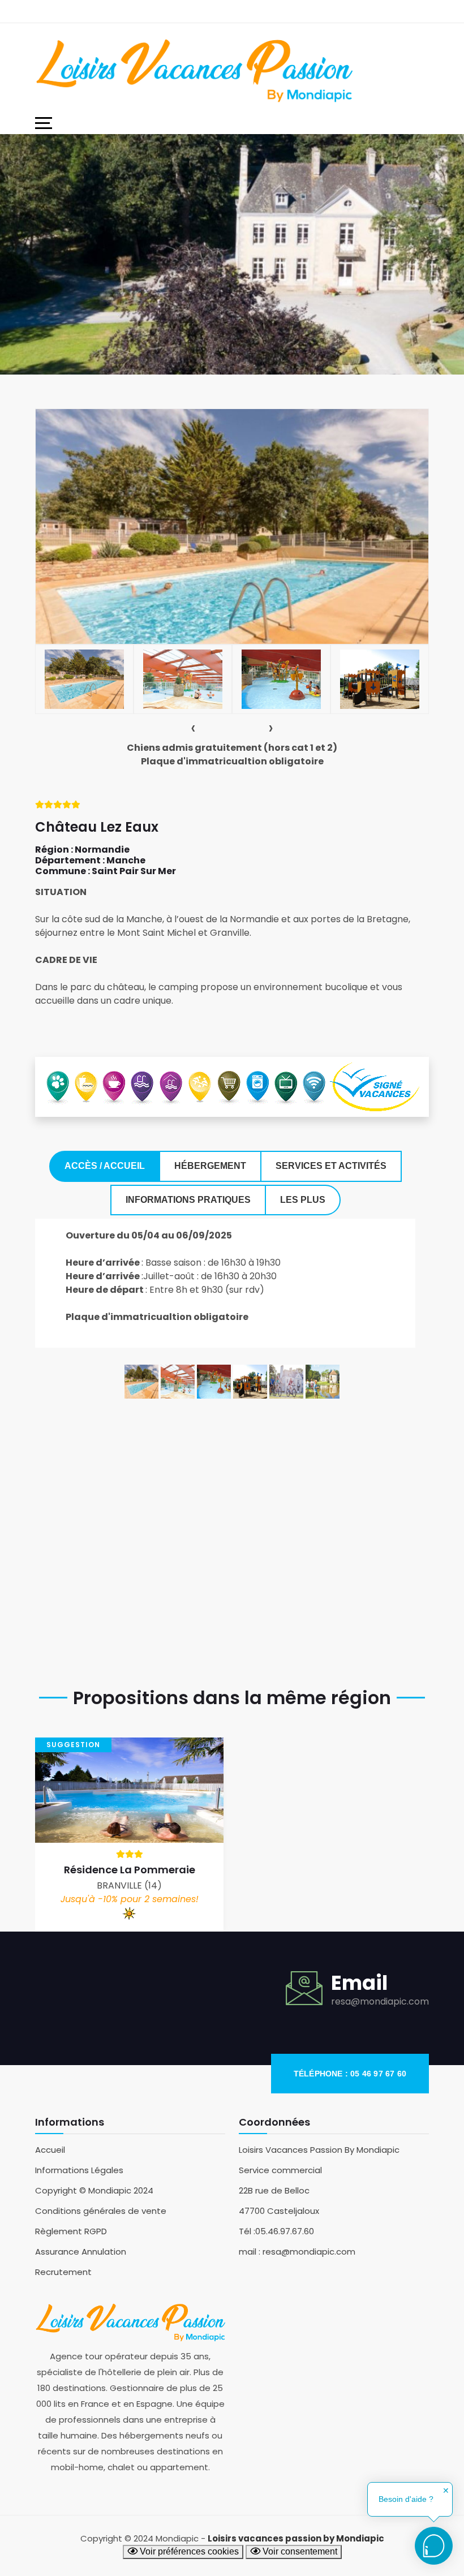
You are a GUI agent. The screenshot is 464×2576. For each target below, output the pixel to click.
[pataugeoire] (214, 1381)
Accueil (50, 2150)
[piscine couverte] (178, 1381)
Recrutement (63, 2272)
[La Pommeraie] (129, 1789)
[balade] (286, 1381)
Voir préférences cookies (188, 2551)
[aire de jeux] (250, 1381)
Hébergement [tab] (210, 1166)
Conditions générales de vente (101, 2211)
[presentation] (193, 728)
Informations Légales (79, 2170)
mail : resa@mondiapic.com (297, 2252)
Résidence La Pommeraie (130, 1870)
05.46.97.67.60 (285, 2231)
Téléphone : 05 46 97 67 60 (350, 2074)
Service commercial (280, 2170)
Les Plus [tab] (303, 1200)
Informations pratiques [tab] (188, 1200)
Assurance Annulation (81, 2252)
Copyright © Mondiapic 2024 (94, 2190)
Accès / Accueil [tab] (105, 1166)
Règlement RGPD (71, 2231)
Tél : (247, 2231)
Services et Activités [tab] (331, 1166)
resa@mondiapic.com (380, 2001)
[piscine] (141, 1381)
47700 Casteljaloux (279, 2211)
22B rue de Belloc (274, 2190)
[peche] (323, 1381)
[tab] (84, 679)
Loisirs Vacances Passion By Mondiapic (319, 2150)
